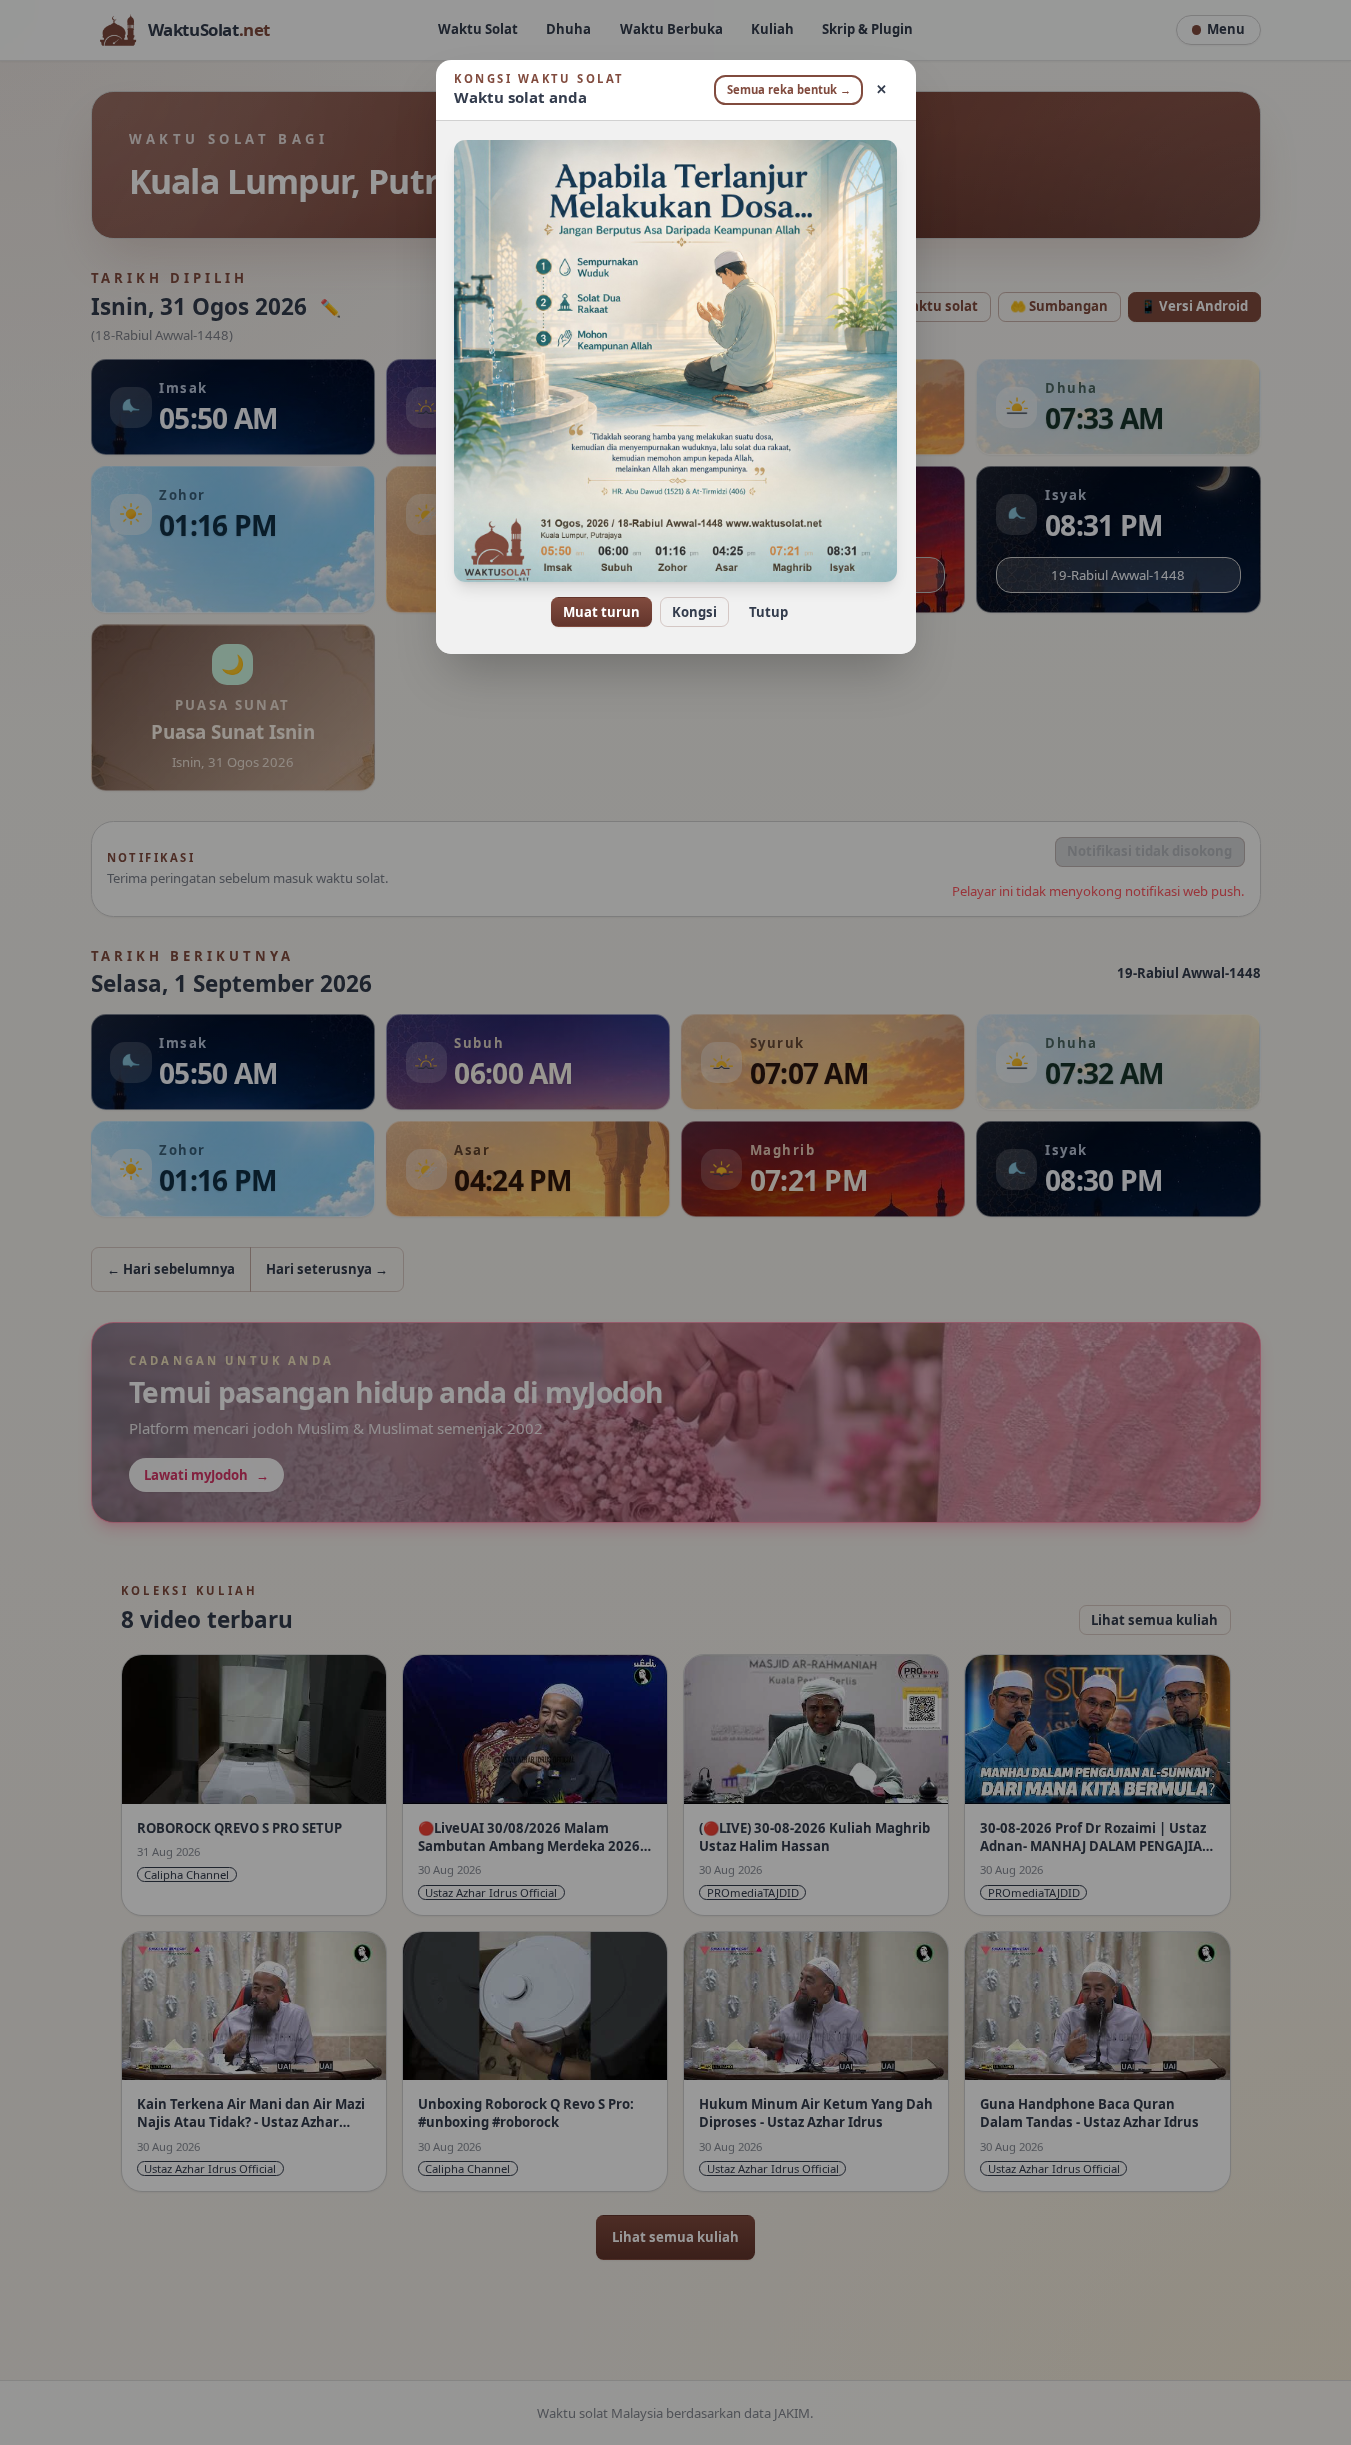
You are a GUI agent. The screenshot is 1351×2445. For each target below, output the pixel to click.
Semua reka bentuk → (789, 89)
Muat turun (601, 612)
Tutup (768, 612)
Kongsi (694, 612)
